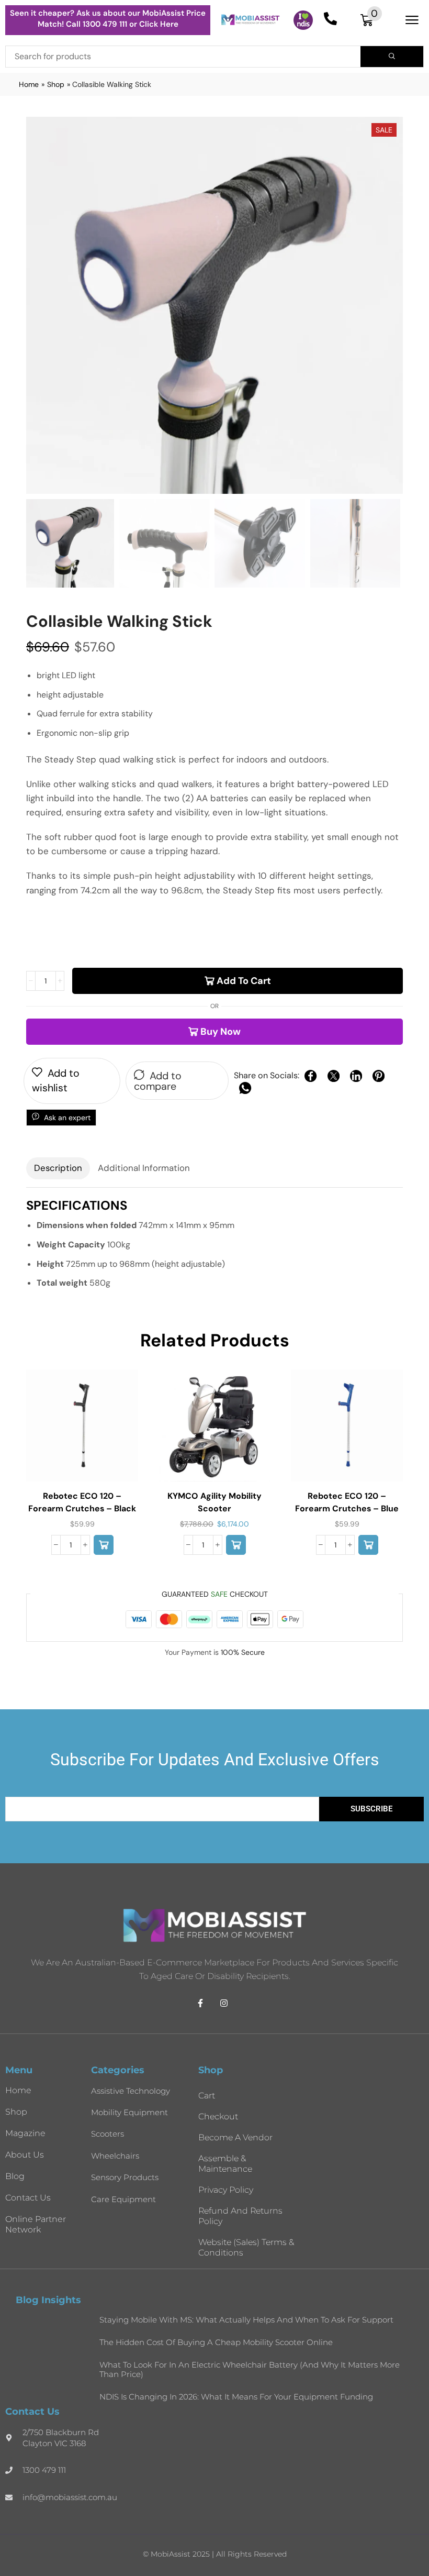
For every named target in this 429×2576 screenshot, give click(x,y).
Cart (207, 2096)
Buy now (221, 1032)
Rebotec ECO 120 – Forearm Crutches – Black (82, 1502)
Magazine (25, 2133)
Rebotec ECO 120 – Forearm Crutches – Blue (347, 1502)
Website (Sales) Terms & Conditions (246, 2247)
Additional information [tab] (144, 1168)
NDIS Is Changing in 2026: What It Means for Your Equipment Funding (236, 2397)
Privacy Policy (226, 2190)
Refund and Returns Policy (240, 2216)
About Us (25, 2155)
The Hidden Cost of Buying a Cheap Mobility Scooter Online (216, 2342)
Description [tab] (58, 1168)
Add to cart (244, 981)
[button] (371, 20)
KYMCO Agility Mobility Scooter (214, 1502)
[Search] (392, 57)
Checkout (218, 2116)
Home (29, 84)
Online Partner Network (36, 2224)
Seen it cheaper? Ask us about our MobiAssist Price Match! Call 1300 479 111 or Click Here (108, 19)
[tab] (58, 1168)
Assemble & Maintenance (225, 2164)
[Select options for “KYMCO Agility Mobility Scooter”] (236, 1545)
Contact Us (28, 2198)
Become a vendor (235, 2137)
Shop (56, 84)
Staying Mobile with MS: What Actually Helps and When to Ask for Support (246, 2320)
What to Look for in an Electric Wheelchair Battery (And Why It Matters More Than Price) (250, 2369)
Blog (15, 2176)
